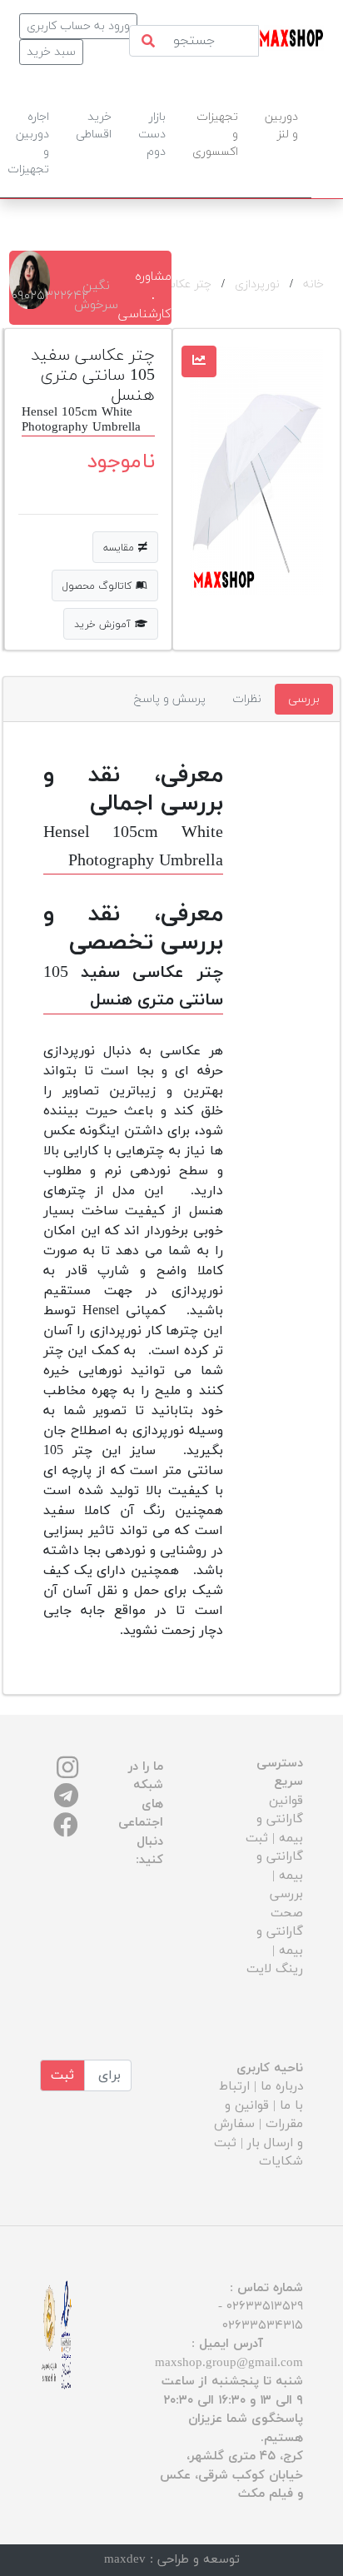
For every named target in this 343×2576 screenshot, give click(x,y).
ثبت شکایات (258, 2153)
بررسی (304, 699)
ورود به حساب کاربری (78, 26)
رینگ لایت (275, 1969)
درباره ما (282, 2087)
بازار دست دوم (152, 135)
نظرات (247, 699)
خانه (313, 284)
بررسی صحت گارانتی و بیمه (280, 1923)
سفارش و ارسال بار (258, 2134)
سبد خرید (51, 52)
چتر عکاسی (184, 284)
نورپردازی (257, 284)
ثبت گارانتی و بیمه (274, 1857)
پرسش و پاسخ (170, 699)
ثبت (62, 2075)
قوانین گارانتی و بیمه (280, 1820)
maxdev (125, 2560)
